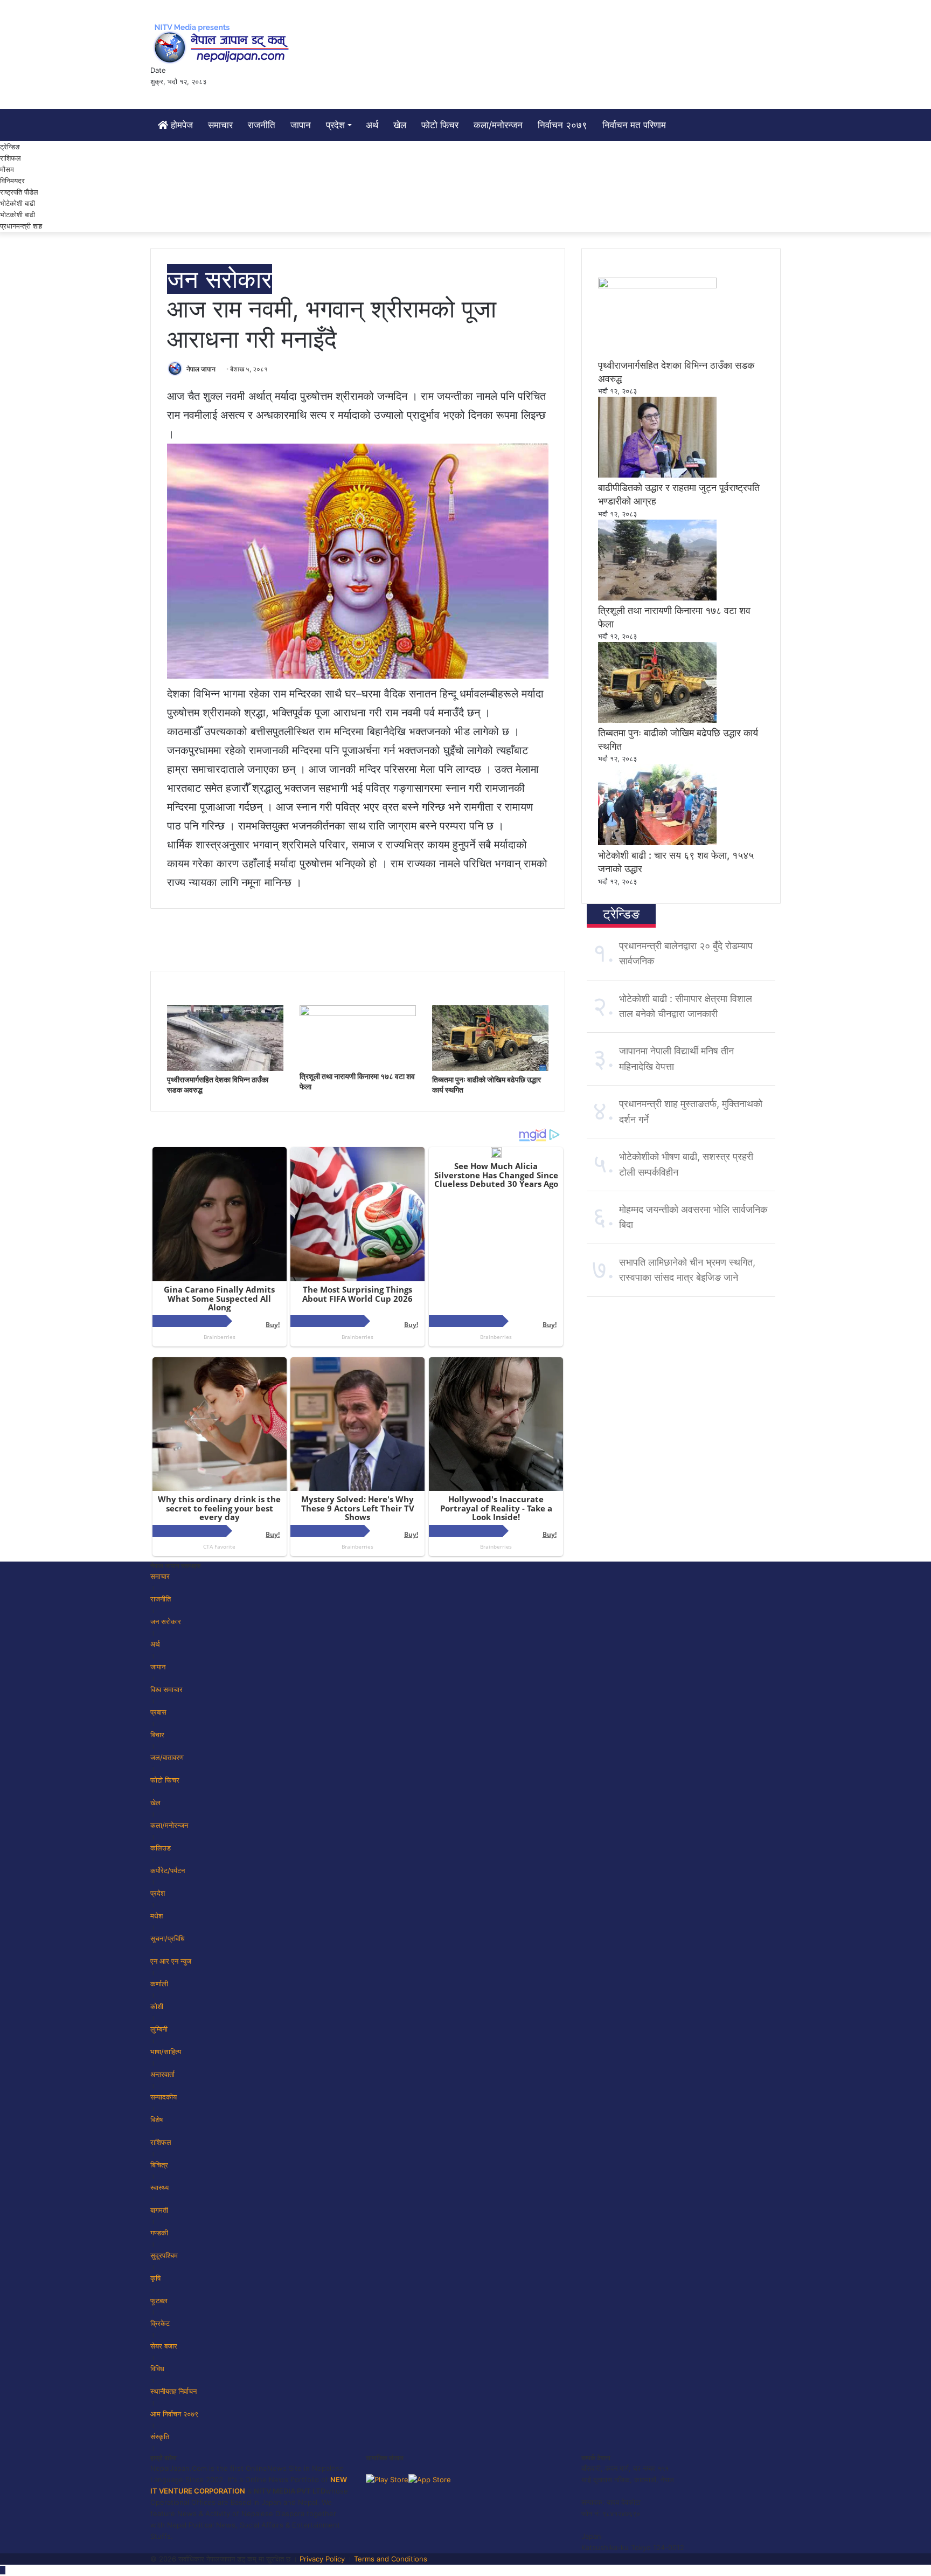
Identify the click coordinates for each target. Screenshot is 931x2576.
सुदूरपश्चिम (164, 2255)
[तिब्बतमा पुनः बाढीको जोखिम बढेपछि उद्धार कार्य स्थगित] (490, 1068)
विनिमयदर (12, 181)
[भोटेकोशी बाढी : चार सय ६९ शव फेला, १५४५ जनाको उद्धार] (657, 842)
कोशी (157, 2006)
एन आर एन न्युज (171, 1961)
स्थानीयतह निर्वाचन (173, 2391)
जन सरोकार (220, 279)
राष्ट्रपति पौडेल (19, 192)
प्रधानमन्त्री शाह (21, 226)
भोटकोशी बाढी (18, 215)
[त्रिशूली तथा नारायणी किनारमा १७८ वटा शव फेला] (358, 1013)
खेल (400, 125)
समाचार (220, 125)
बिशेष (157, 2119)
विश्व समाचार (166, 1689)
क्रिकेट (160, 2323)
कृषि (155, 2278)
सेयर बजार (164, 2346)
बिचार (157, 1735)
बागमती (159, 2210)
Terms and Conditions (391, 2559)
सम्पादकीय (164, 2097)
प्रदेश (335, 125)
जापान (301, 125)
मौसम (7, 169)
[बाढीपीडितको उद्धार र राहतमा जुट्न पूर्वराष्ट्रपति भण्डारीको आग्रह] (657, 475)
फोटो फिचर (440, 125)
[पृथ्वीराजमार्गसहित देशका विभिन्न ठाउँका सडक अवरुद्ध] (225, 1068)
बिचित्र (159, 2165)
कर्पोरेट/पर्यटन (168, 1870)
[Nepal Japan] (223, 43)
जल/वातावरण (167, 1757)
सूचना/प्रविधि (168, 1938)
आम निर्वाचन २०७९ (174, 2414)
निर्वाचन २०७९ (562, 125)
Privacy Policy (322, 2559)
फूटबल (159, 2301)
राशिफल (11, 158)
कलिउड (161, 1848)
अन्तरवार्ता (162, 2074)
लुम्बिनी (159, 2029)
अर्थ (372, 125)
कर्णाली (159, 1984)
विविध (157, 2368)
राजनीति (262, 125)
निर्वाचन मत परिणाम (634, 125)
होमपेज (180, 125)
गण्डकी (159, 2233)
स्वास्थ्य (159, 2187)
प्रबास (158, 1712)
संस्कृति (160, 2436)
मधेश (157, 1916)
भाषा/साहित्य (166, 2052)
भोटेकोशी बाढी (18, 203)
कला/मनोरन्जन (498, 125)
